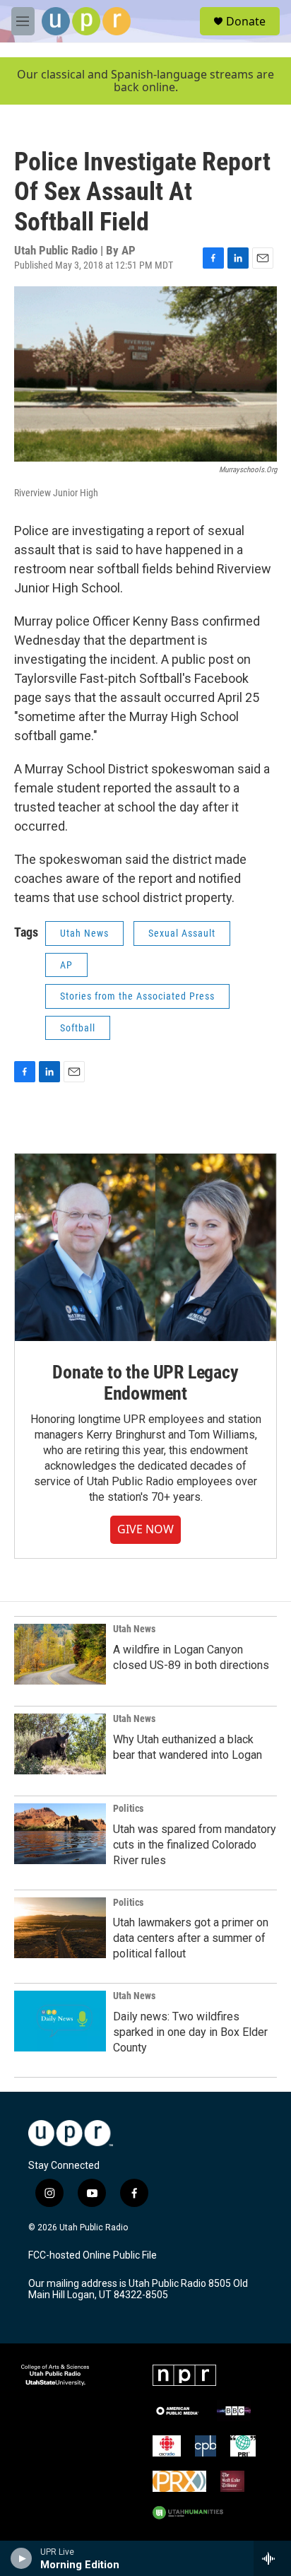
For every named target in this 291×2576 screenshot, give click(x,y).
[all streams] (272, 2558)
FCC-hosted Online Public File (93, 2255)
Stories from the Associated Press (137, 996)
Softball (78, 1028)
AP (66, 965)
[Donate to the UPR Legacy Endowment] (145, 1247)
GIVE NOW (145, 1529)
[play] (22, 2558)
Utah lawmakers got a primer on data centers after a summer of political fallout (191, 1938)
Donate (246, 21)
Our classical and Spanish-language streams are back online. (145, 81)
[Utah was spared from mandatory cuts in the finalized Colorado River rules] (60, 1834)
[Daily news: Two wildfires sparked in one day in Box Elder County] (60, 2021)
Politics (128, 1808)
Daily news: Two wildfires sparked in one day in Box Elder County (190, 2032)
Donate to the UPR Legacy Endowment (145, 1383)
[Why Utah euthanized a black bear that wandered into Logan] (60, 1744)
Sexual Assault (182, 933)
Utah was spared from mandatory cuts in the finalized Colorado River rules (195, 1845)
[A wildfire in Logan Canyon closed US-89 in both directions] (60, 1654)
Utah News (84, 933)
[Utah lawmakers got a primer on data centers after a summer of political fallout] (60, 1928)
